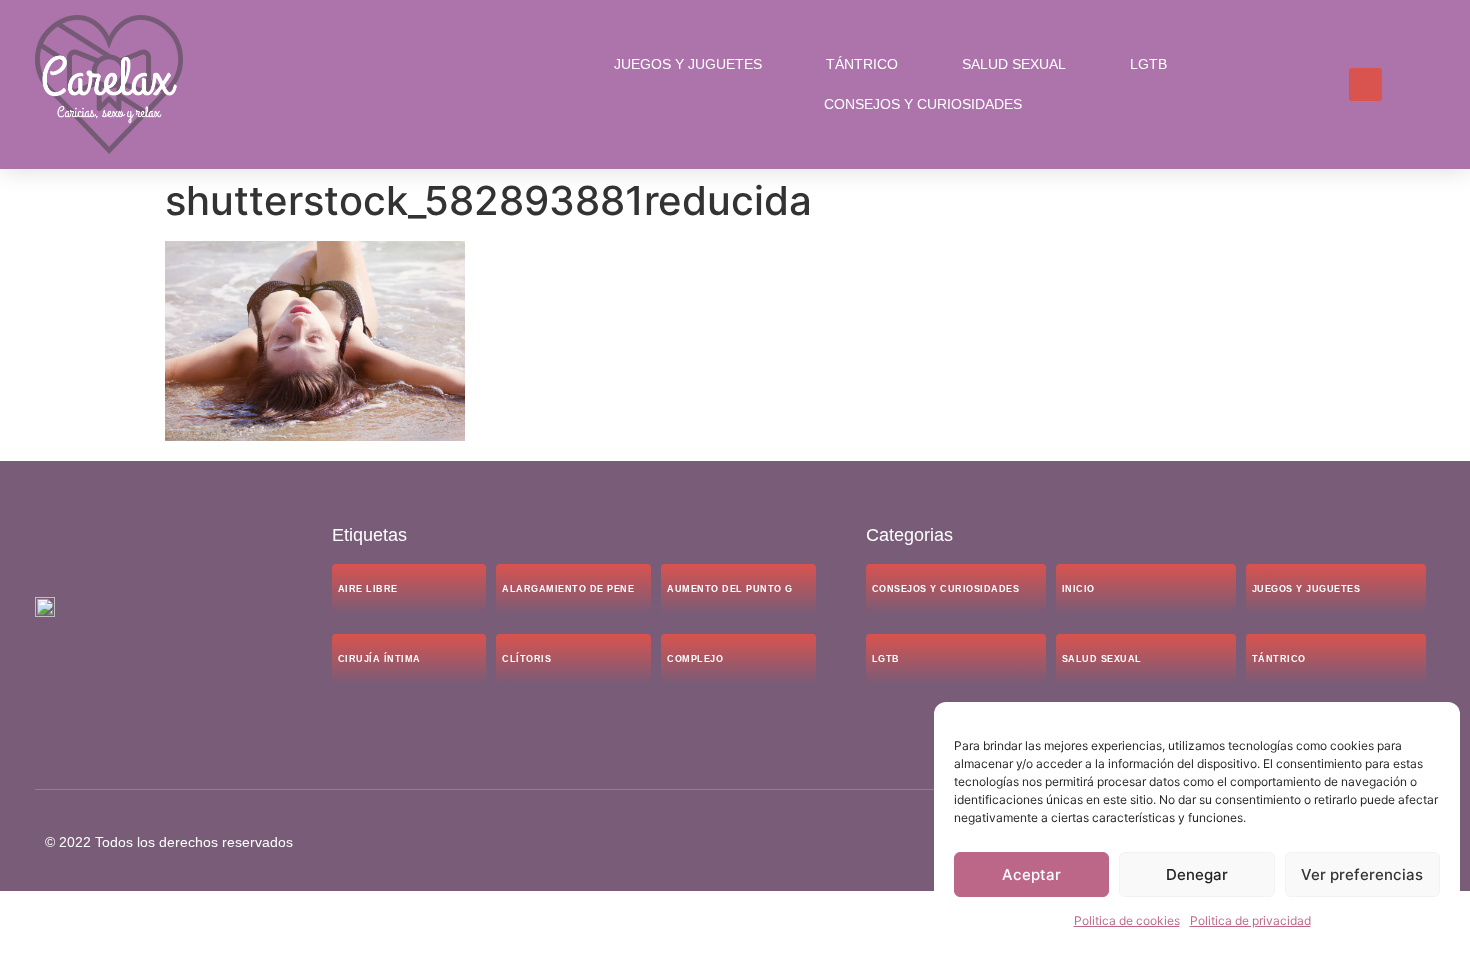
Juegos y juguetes (688, 64)
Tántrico (862, 64)
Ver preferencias (1362, 874)
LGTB (1148, 64)
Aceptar (1031, 874)
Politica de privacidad (1250, 920)
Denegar (1197, 874)
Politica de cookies (1127, 920)
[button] (1365, 84)
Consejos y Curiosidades (923, 104)
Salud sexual (1014, 64)
